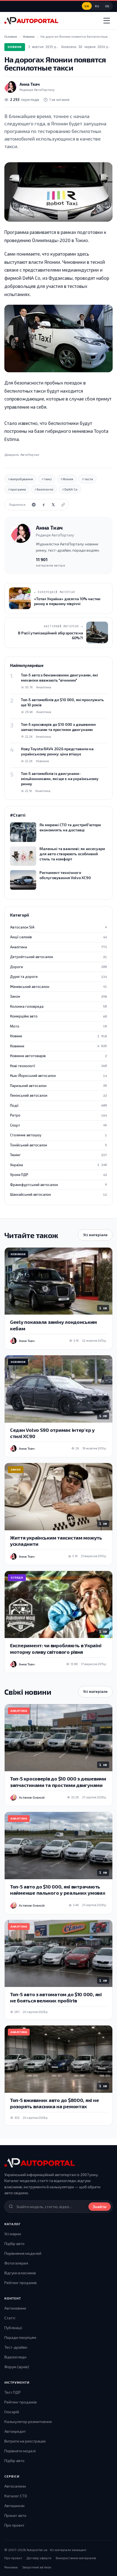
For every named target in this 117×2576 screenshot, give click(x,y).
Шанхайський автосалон (59, 1194)
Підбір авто (14, 2243)
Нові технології (59, 1066)
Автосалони (15, 2486)
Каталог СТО (16, 2496)
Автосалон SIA (59, 927)
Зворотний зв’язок (37, 2567)
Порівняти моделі (20, 2451)
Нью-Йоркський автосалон (59, 1076)
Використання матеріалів (76, 2558)
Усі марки (13, 2234)
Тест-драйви (16, 2347)
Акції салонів (59, 937)
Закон (59, 996)
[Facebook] (44, 505)
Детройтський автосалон (59, 957)
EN (107, 6)
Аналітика (59, 947)
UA (87, 6)
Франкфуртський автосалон (59, 1185)
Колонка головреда (59, 1006)
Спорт (59, 1125)
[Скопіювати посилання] (63, 505)
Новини (15, 47)
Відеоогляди (15, 2357)
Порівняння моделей (23, 2253)
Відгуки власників (20, 2273)
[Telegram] (34, 505)
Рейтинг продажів (21, 2283)
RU (97, 6)
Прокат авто (15, 2515)
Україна (59, 1165)
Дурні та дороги (59, 977)
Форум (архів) (17, 2367)
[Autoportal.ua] (31, 21)
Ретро (59, 1115)
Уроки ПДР (59, 1175)
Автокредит (15, 2431)
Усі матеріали (95, 1235)
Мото (59, 1026)
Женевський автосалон (59, 987)
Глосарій (12, 2412)
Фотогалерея (16, 2263)
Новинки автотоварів (59, 1056)
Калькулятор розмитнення (28, 2421)
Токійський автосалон (59, 1145)
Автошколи (14, 2506)
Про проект (14, 2525)
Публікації (13, 2328)
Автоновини (15, 2308)
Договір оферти (39, 2558)
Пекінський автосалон (59, 1095)
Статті (10, 2318)
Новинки (59, 1046)
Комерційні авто (59, 1016)
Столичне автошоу (59, 1135)
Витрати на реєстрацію (25, 2441)
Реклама (11, 2567)
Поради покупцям (20, 2337)
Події (59, 1105)
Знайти (100, 2207)
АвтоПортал (30, 454)
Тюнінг (59, 1155)
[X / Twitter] (53, 505)
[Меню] (107, 21)
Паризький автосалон (59, 1086)
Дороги (59, 967)
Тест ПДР (13, 2392)
